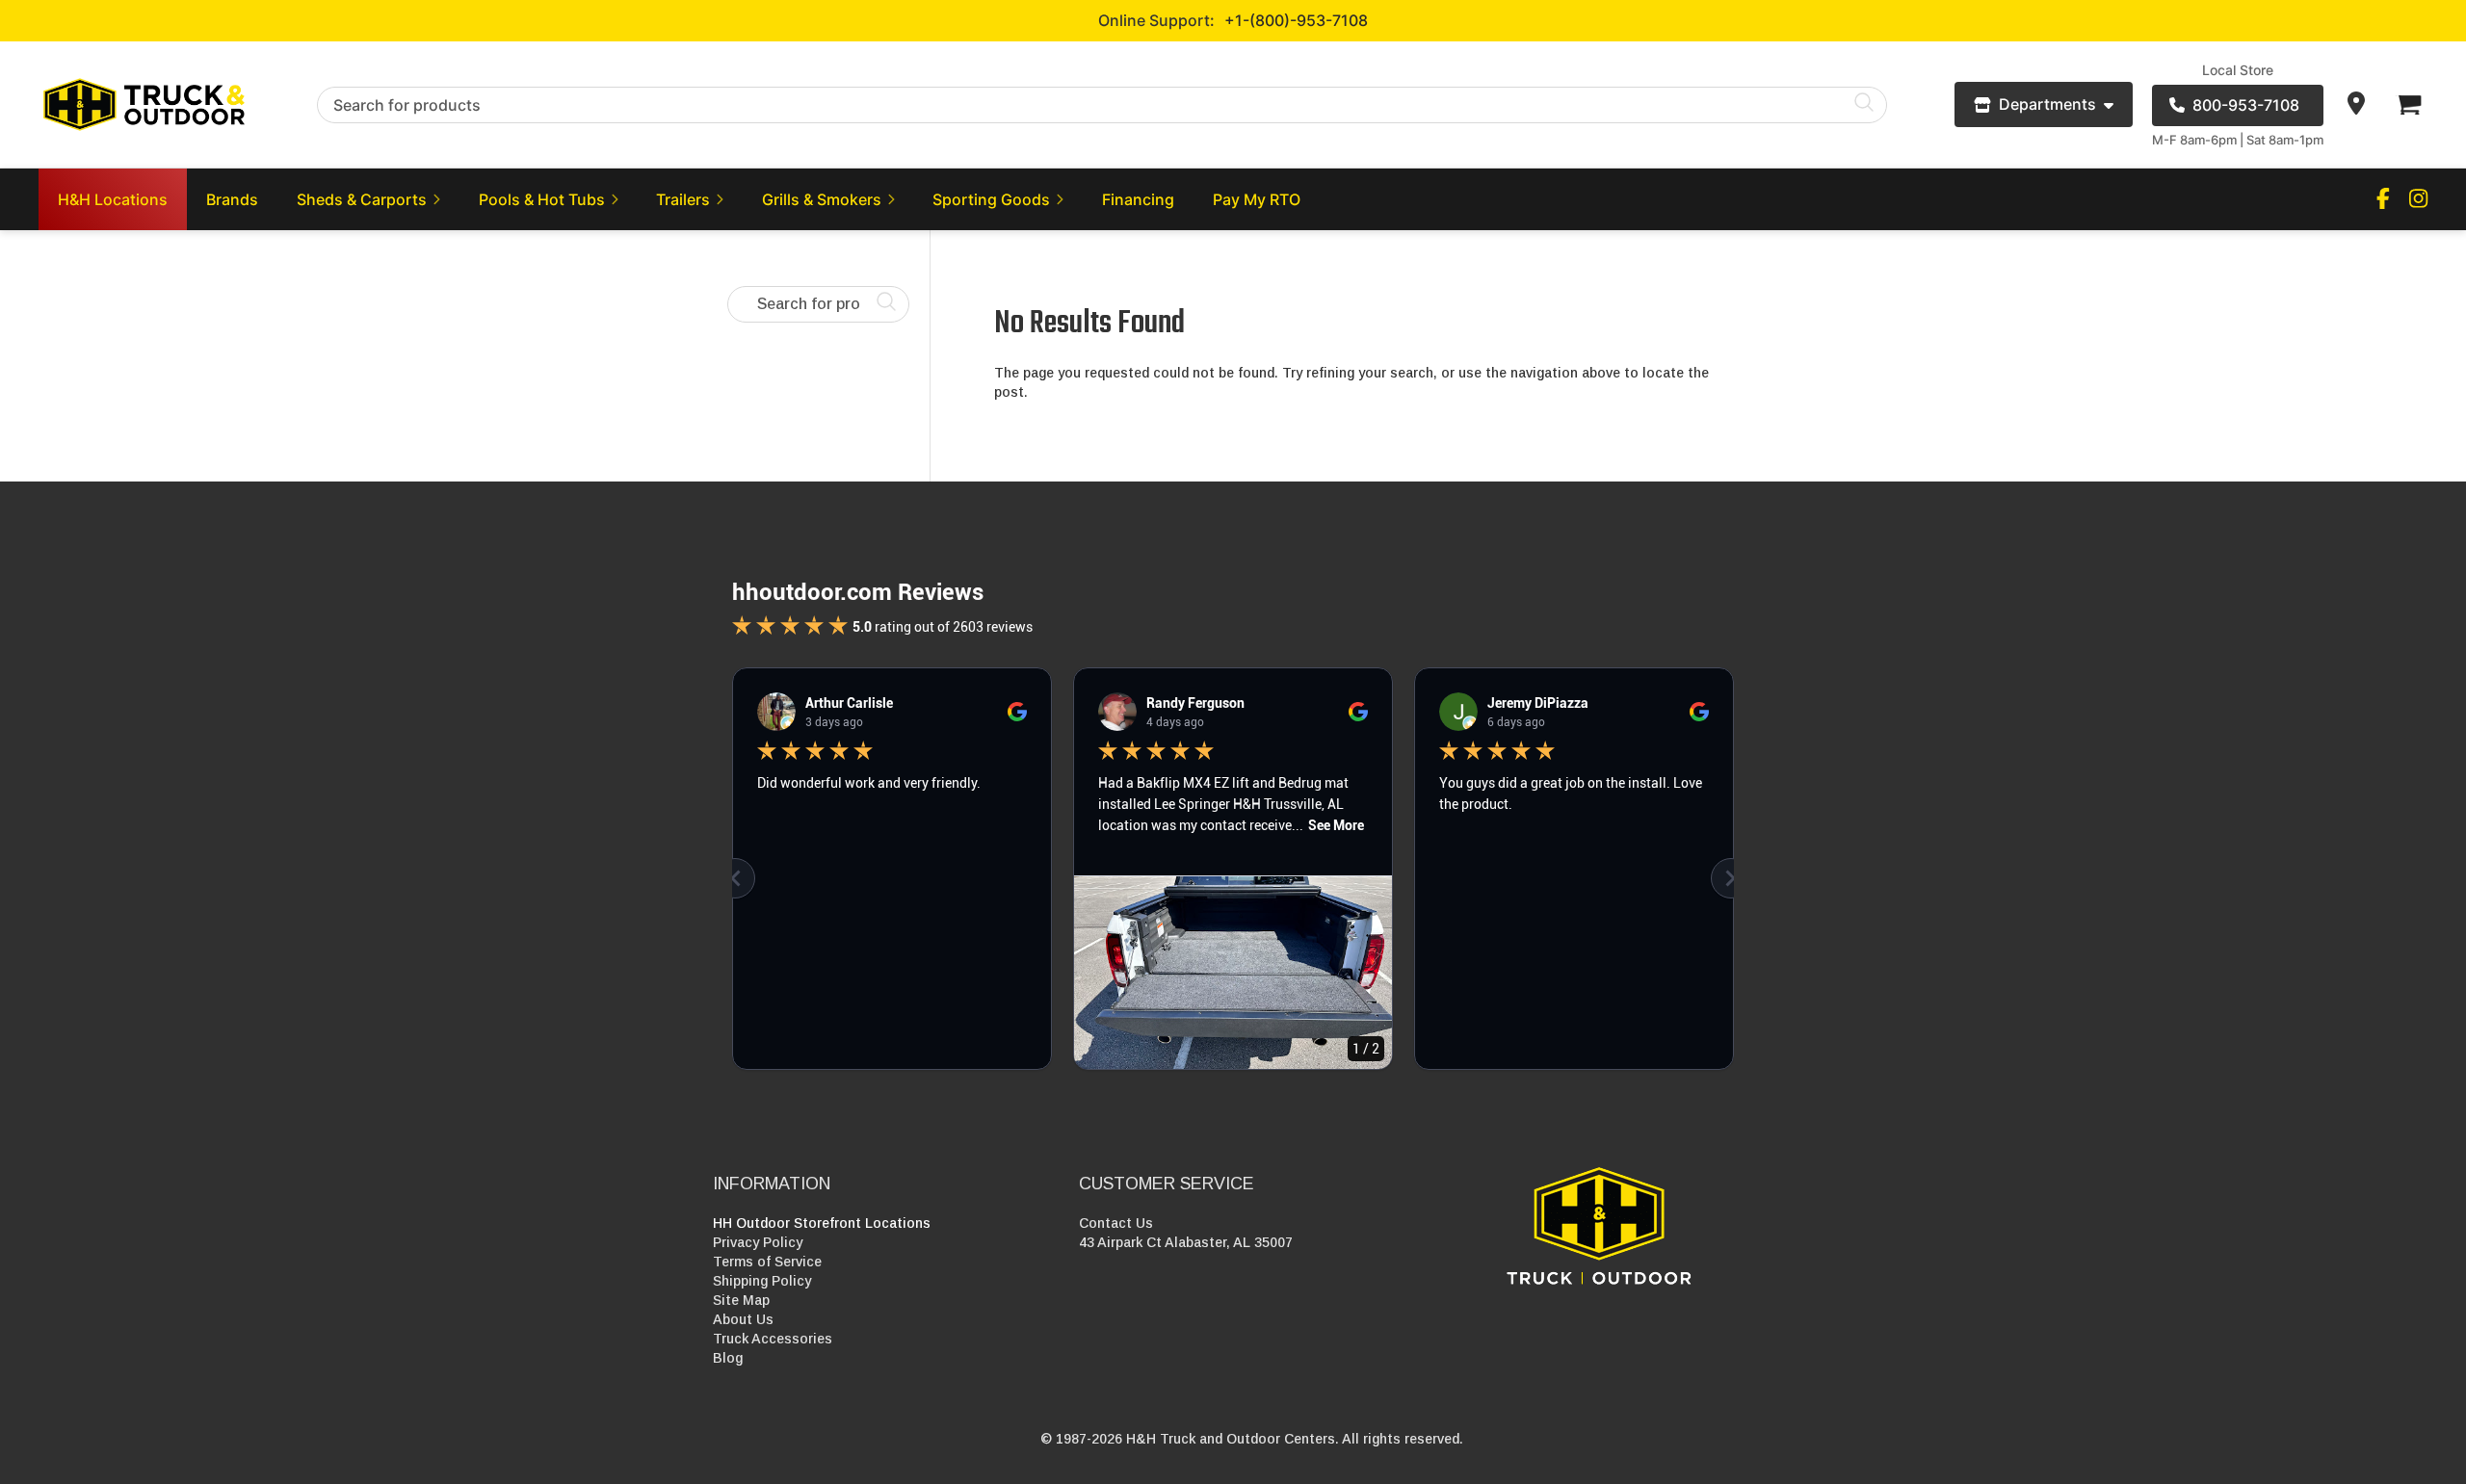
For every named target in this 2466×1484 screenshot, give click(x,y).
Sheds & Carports (362, 199)
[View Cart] (2408, 105)
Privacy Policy (758, 1242)
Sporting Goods (991, 199)
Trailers (683, 199)
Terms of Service (767, 1262)
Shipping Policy (762, 1281)
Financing (1138, 199)
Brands (232, 199)
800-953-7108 (2246, 105)
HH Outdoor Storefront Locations (822, 1223)
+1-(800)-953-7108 (1296, 20)
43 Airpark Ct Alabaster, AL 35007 (1186, 1242)
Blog (728, 1358)
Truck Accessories (773, 1339)
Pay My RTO (1257, 199)
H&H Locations (113, 199)
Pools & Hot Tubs (542, 199)
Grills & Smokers (822, 199)
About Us (743, 1319)
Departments (2047, 104)
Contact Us (1116, 1223)
